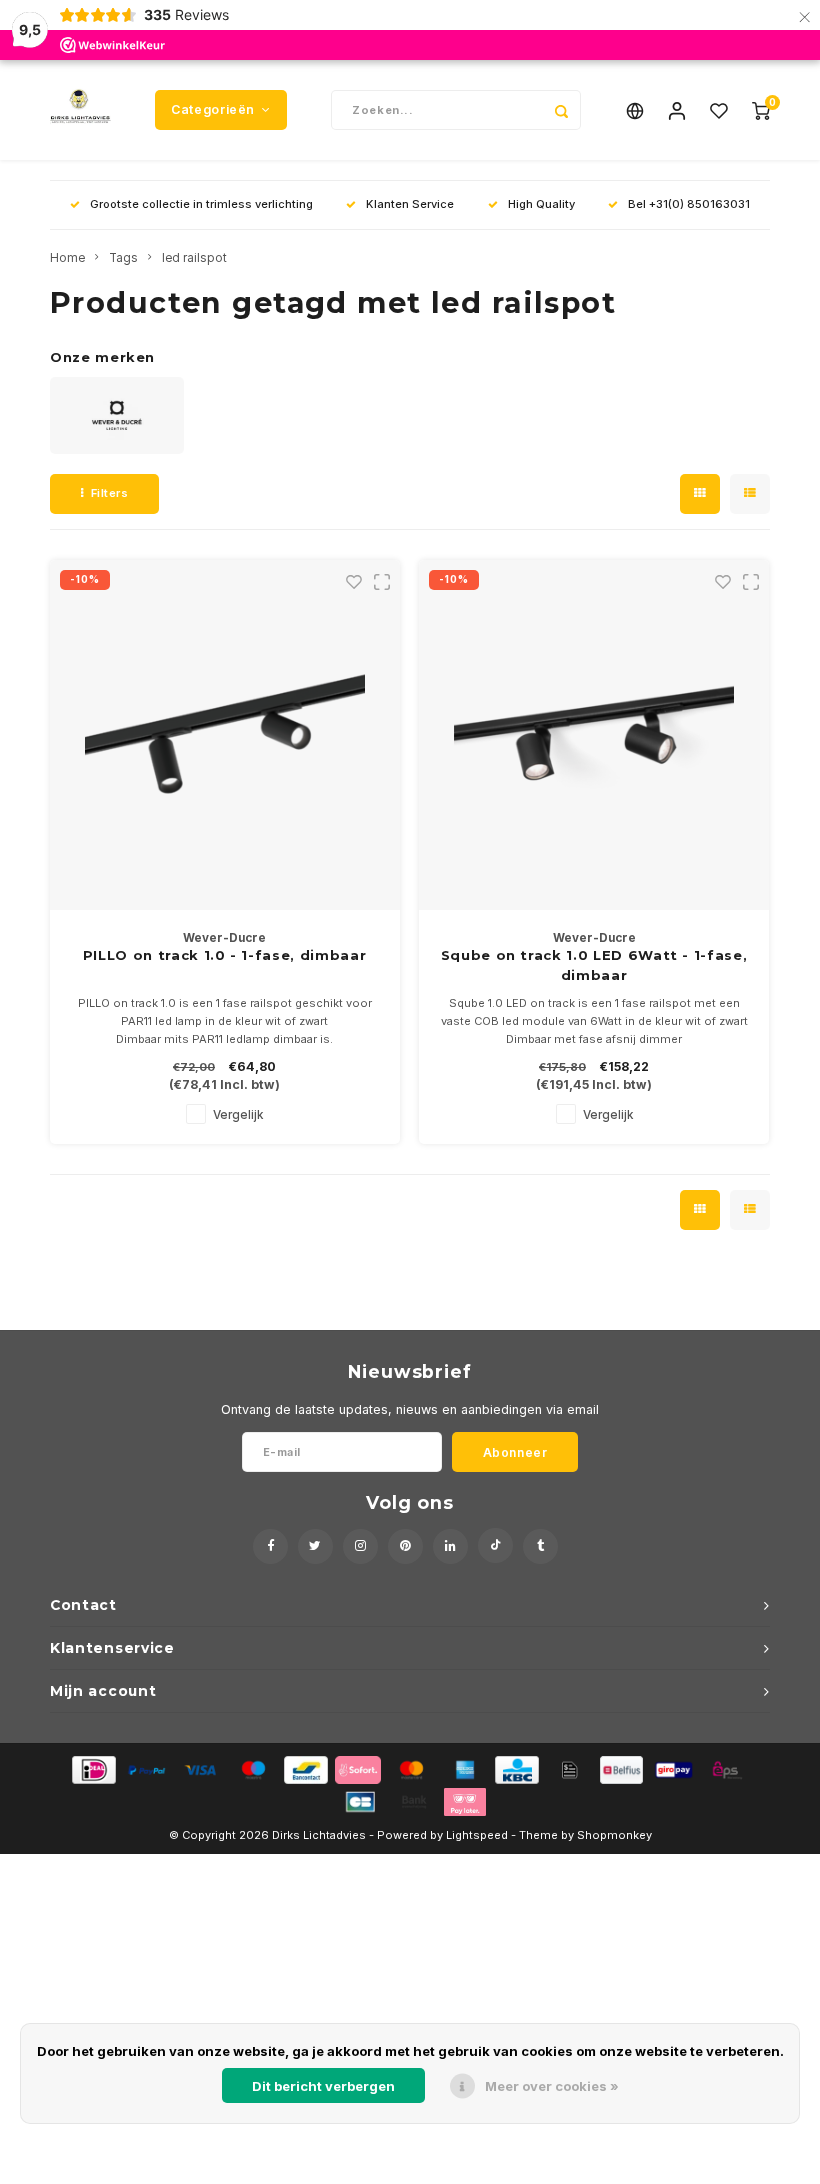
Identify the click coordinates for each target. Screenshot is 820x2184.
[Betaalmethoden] (92, 1769)
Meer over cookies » (552, 2086)
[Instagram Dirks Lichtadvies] (360, 1546)
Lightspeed (477, 1835)
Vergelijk (238, 1115)
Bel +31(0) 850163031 (689, 204)
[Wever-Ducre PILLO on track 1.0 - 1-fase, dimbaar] (225, 735)
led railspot (194, 258)
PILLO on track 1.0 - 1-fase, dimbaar (224, 955)
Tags (123, 258)
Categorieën (213, 109)
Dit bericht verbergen (323, 2086)
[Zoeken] (561, 110)
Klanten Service (410, 204)
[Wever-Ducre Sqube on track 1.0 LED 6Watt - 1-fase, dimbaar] (594, 735)
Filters (110, 493)
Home (67, 258)
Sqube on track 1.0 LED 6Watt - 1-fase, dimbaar (594, 965)
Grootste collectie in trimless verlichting (201, 204)
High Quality (541, 204)
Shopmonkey (614, 1835)
